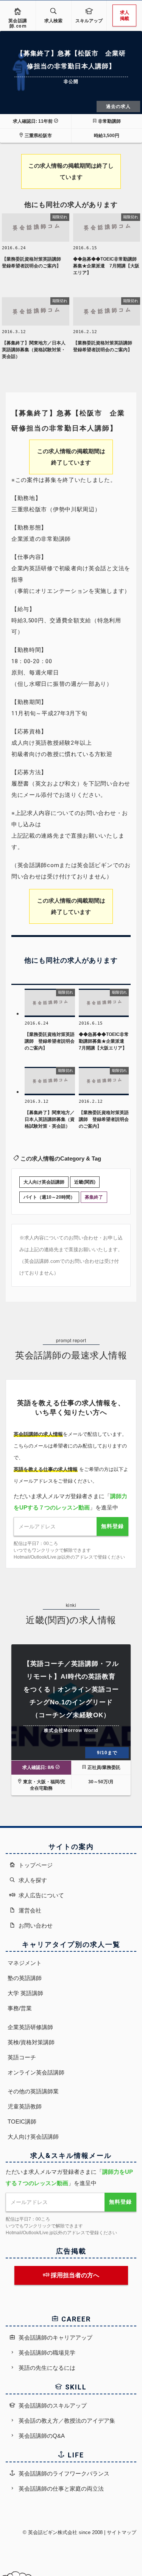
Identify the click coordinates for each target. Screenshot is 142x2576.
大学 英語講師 (25, 1993)
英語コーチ (22, 2057)
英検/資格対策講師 (31, 2042)
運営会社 (29, 1910)
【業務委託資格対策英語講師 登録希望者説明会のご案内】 (34, 262)
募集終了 (94, 1197)
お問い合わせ (35, 1925)
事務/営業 (20, 2008)
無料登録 (112, 1526)
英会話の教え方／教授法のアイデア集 (66, 2421)
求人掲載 (125, 15)
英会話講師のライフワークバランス (63, 2473)
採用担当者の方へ (74, 2275)
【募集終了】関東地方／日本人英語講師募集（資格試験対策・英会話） (34, 350)
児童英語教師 (25, 2106)
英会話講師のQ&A (41, 2436)
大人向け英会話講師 (44, 1182)
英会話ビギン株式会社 (53, 2532)
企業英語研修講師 (30, 2027)
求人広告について (41, 1895)
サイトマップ (122, 2532)
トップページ (35, 1865)
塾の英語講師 (25, 1978)
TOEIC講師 (22, 2121)
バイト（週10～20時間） (49, 1197)
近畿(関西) (85, 1182)
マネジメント (25, 1963)
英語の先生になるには (46, 2368)
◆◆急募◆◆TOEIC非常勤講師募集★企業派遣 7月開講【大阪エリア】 (106, 266)
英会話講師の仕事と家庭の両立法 (60, 2489)
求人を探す (32, 1880)
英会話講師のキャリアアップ (55, 2338)
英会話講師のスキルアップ (52, 2405)
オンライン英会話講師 (36, 2072)
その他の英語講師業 (33, 2091)
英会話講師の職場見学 (46, 2353)
